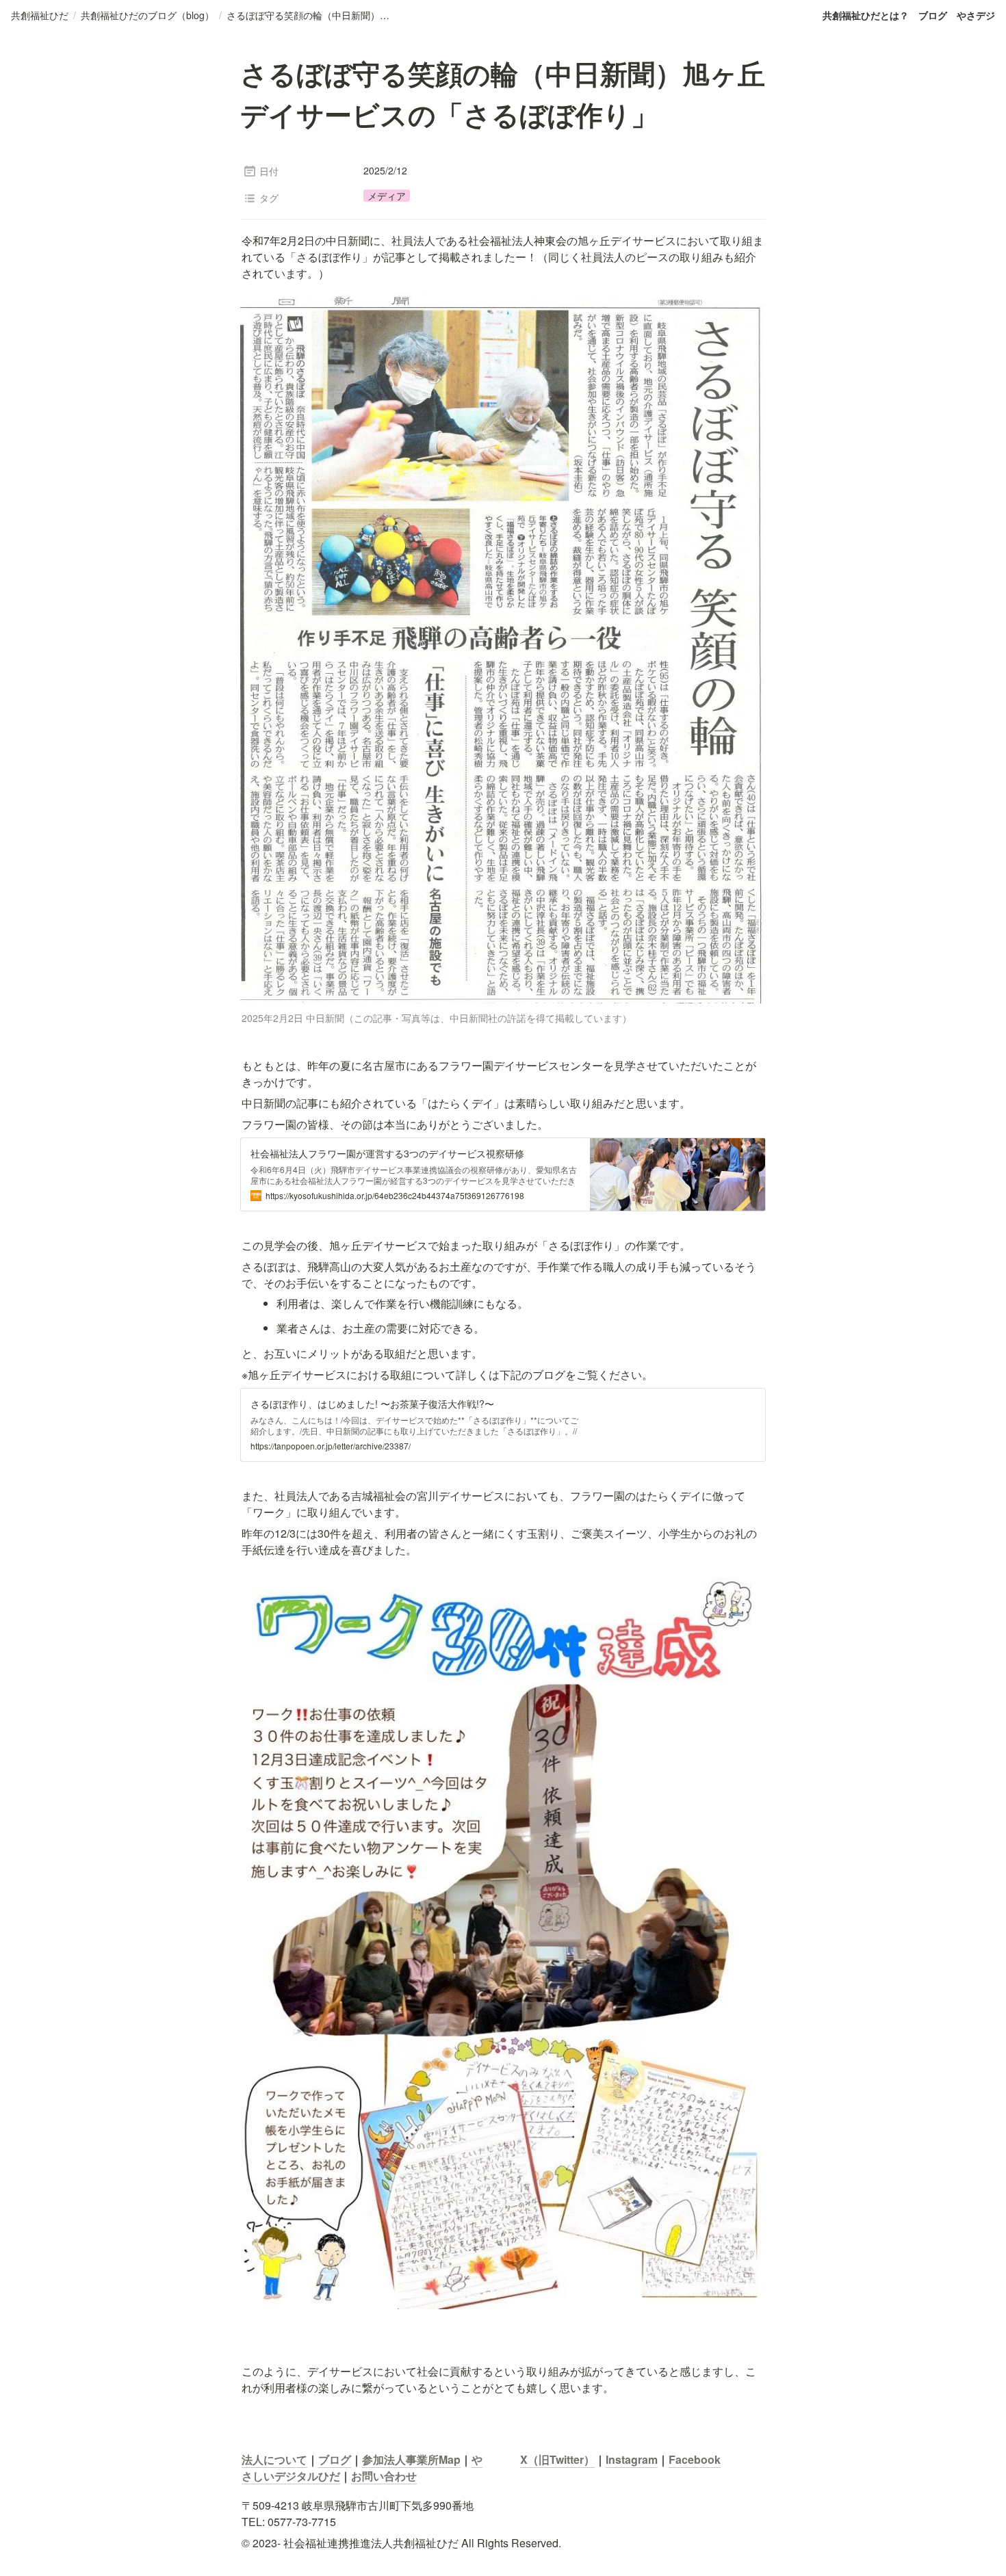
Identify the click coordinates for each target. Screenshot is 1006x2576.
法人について (274, 2459)
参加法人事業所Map (411, 2459)
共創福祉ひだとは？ (866, 15)
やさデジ (976, 15)
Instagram (632, 2459)
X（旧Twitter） (557, 2459)
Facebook (695, 2459)
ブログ (933, 15)
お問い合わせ (384, 2476)
